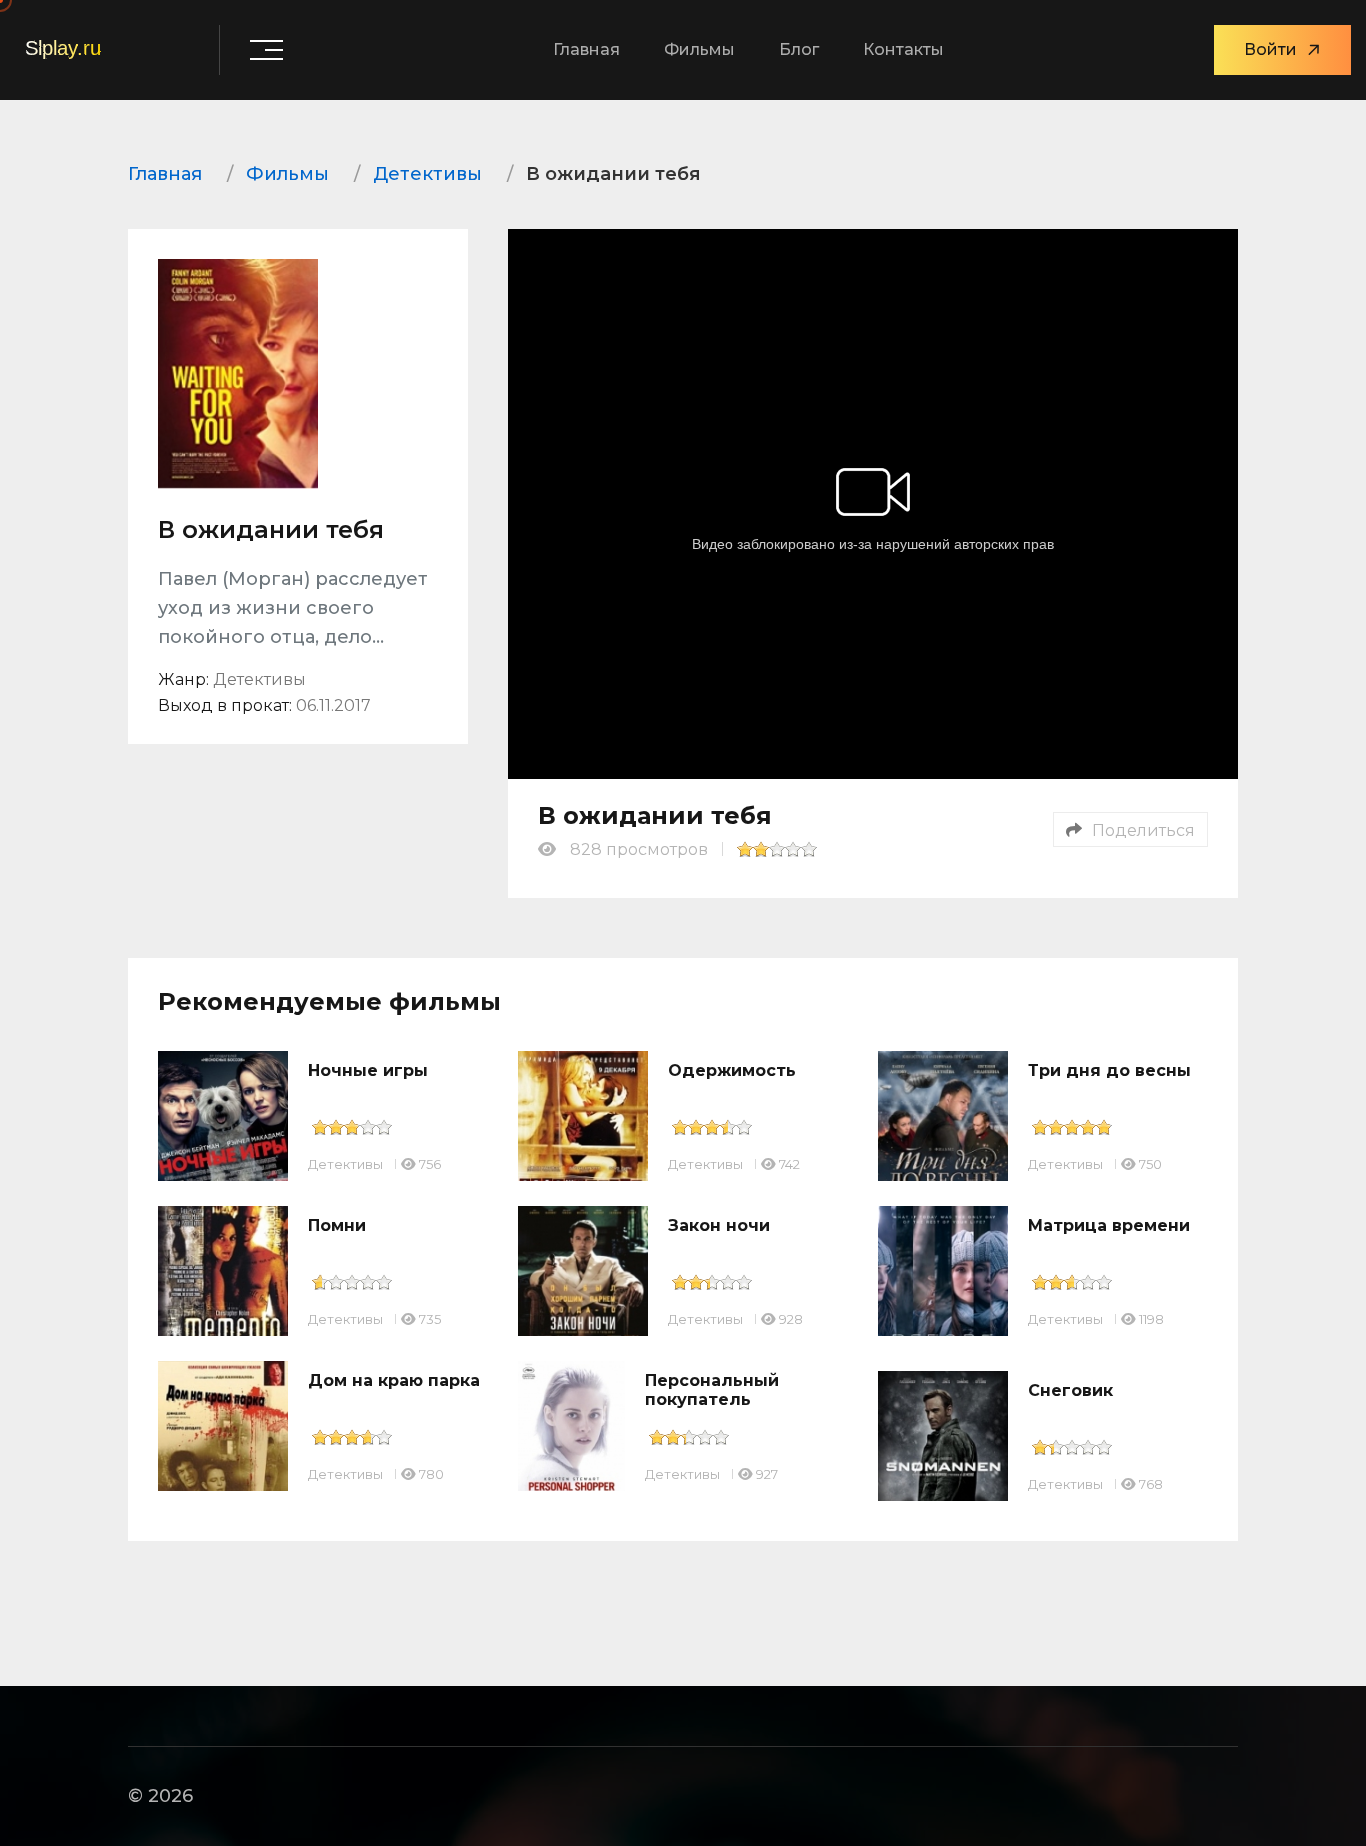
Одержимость (732, 1070)
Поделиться (1143, 830)
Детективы (345, 1164)
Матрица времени (1109, 1225)
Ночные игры (368, 1070)
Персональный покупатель (712, 1390)
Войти (1270, 49)
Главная (586, 49)
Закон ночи (719, 1225)
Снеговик (1070, 1390)
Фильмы (699, 49)
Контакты (903, 49)
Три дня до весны (1109, 1070)
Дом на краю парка (394, 1380)
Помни (337, 1225)
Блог (799, 49)
